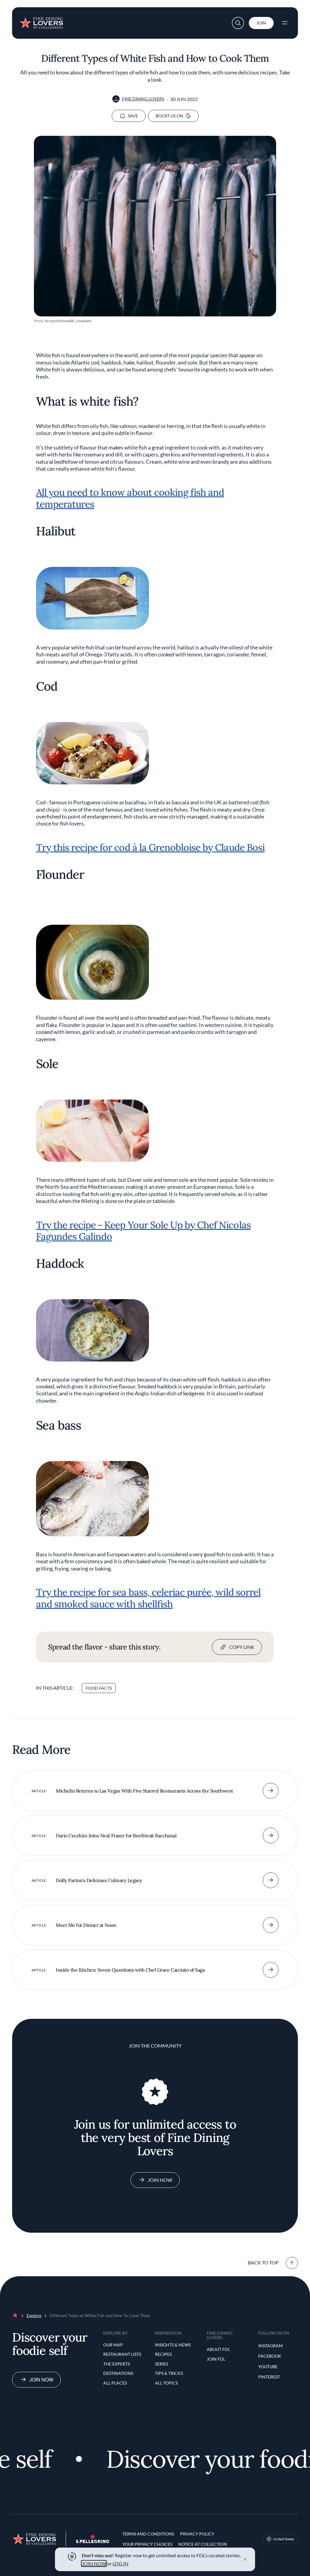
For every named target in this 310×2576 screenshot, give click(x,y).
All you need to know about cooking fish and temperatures (130, 498)
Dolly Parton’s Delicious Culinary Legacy (99, 1880)
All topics (166, 2383)
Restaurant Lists (122, 2354)
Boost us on (169, 116)
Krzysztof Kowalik (59, 321)
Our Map (113, 2345)
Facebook (270, 2356)
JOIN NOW (94, 2563)
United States (284, 2539)
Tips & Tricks (169, 2373)
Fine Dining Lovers (143, 99)
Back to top (263, 2262)
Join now (41, 2380)
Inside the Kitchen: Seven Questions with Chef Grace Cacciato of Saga (130, 1970)
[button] (238, 23)
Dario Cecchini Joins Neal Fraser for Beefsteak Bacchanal (116, 1836)
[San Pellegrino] (93, 2541)
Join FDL (216, 2359)
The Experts (117, 2364)
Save (133, 116)
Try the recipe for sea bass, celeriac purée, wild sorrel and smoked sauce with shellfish (148, 1598)
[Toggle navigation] (285, 23)
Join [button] (261, 23)
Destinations (118, 2373)
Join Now (160, 2180)
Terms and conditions (148, 2534)
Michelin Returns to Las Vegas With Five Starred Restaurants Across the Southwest (144, 1791)
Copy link (242, 1647)
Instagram (270, 2346)
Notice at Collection (203, 2544)
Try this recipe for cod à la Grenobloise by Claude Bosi (150, 847)
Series (162, 2364)
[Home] (41, 21)
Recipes (163, 2354)
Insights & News (173, 2345)
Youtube (268, 2367)
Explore (34, 2315)
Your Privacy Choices (147, 2544)
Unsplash (84, 321)
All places (115, 2383)
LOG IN (120, 2563)
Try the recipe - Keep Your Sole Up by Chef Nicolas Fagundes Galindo (143, 1231)
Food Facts (99, 1688)
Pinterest (269, 2377)
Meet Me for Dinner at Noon (86, 1925)
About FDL (218, 2349)
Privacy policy (197, 2534)
